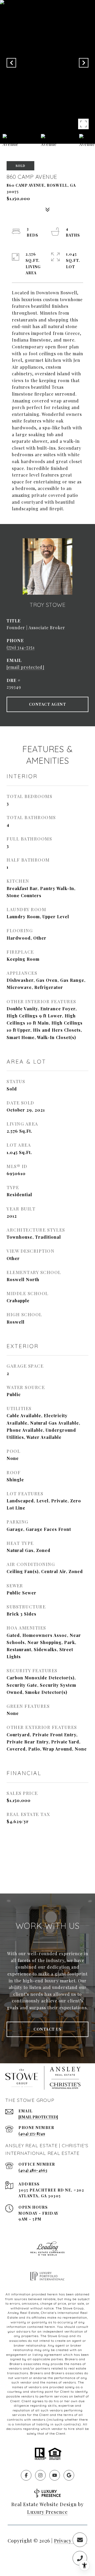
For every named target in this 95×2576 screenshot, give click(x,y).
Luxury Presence (47, 2512)
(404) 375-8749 (32, 2134)
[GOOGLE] (69, 2475)
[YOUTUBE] (55, 2475)
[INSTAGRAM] (40, 2475)
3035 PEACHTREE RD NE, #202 (51, 2190)
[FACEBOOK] (26, 2475)
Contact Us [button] (47, 2029)
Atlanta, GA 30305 (40, 2196)
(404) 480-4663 (33, 2170)
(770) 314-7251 (21, 647)
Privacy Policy (71, 2541)
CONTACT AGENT (48, 704)
